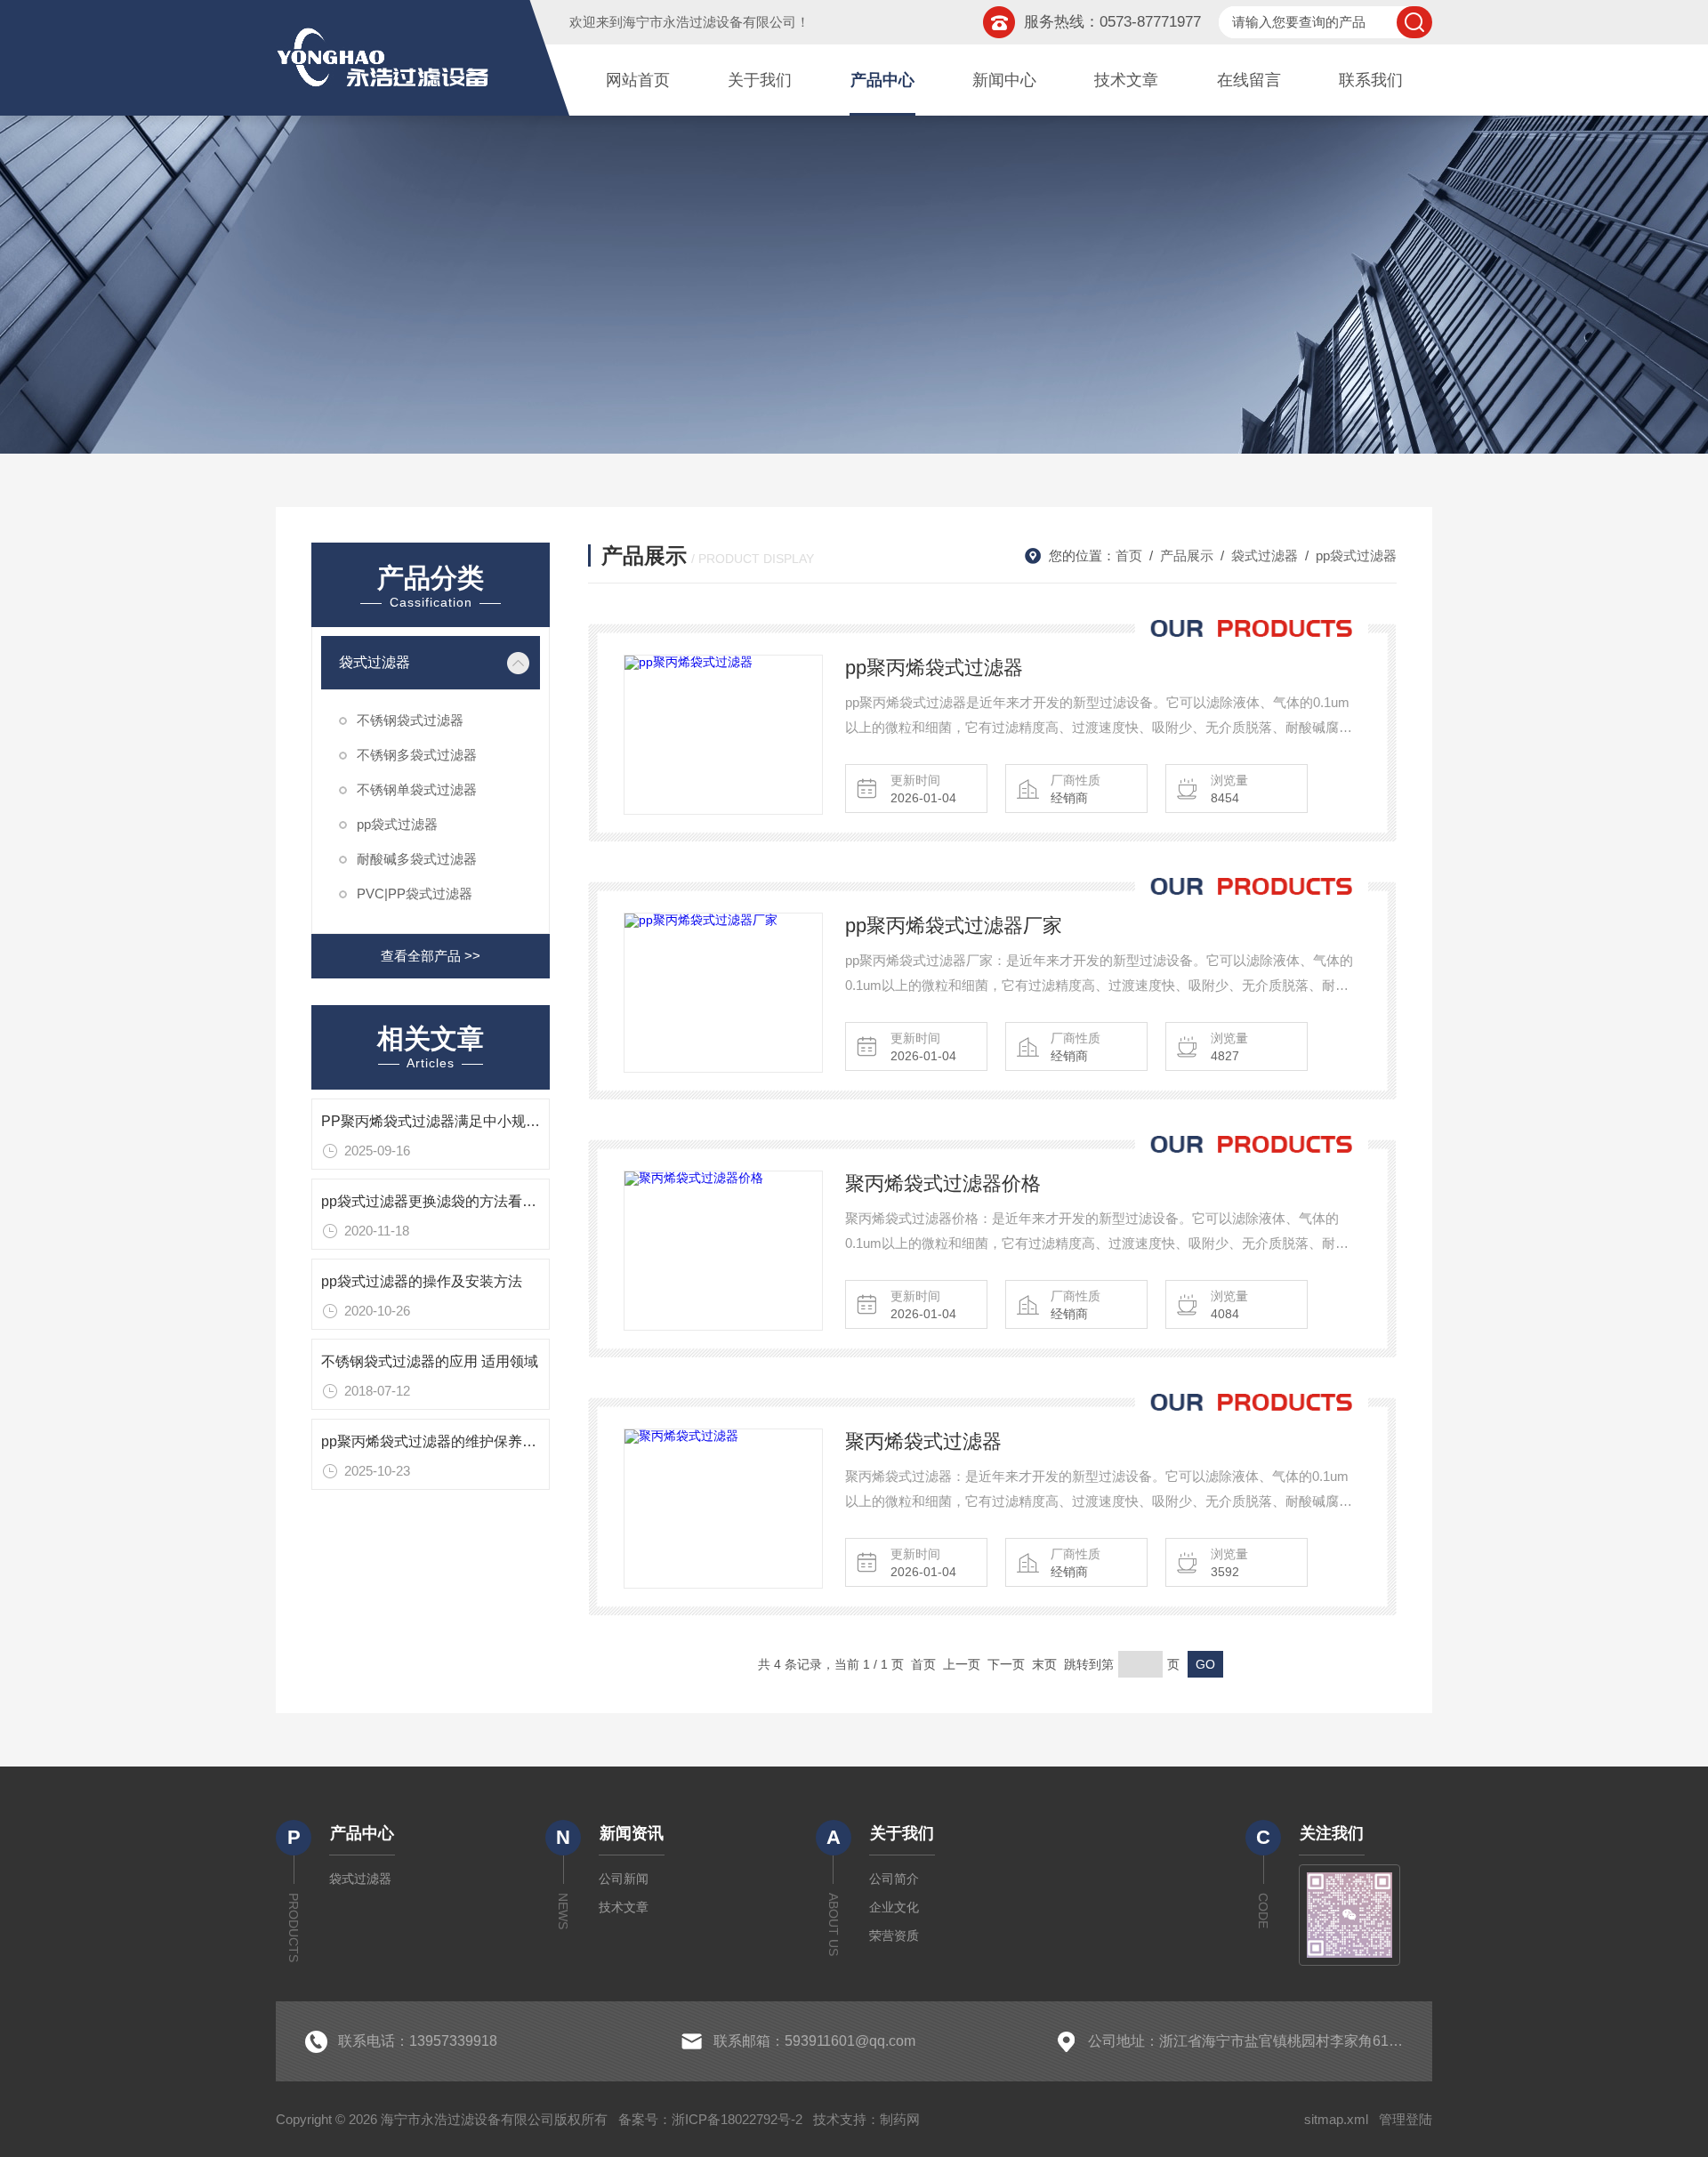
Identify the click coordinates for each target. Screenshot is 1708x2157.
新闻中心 (1004, 80)
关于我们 (760, 80)
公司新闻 (624, 1879)
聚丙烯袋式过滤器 (923, 1441)
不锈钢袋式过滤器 (410, 720)
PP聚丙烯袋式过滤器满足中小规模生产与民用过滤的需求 (502, 1121)
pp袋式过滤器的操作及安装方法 (422, 1281)
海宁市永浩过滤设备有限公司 (709, 22)
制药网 (900, 2119)
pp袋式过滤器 (397, 824)
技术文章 (1126, 80)
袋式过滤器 (375, 662)
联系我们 (1371, 80)
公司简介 (894, 1879)
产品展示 (1187, 555)
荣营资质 (894, 1936)
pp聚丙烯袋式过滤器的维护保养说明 (436, 1441)
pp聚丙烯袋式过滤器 (934, 668)
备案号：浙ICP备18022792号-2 (710, 2119)
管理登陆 (1406, 2119)
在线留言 (1249, 80)
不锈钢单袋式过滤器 (417, 789)
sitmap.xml (1336, 2119)
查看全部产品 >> (431, 956)
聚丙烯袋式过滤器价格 (943, 1183)
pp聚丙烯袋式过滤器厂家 (954, 926)
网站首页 (638, 80)
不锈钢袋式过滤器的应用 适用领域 (430, 1361)
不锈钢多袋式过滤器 (417, 755)
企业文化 (894, 1907)
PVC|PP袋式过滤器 (415, 893)
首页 (1129, 555)
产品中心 (882, 80)
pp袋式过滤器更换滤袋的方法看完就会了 (450, 1201)
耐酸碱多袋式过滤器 (417, 859)
